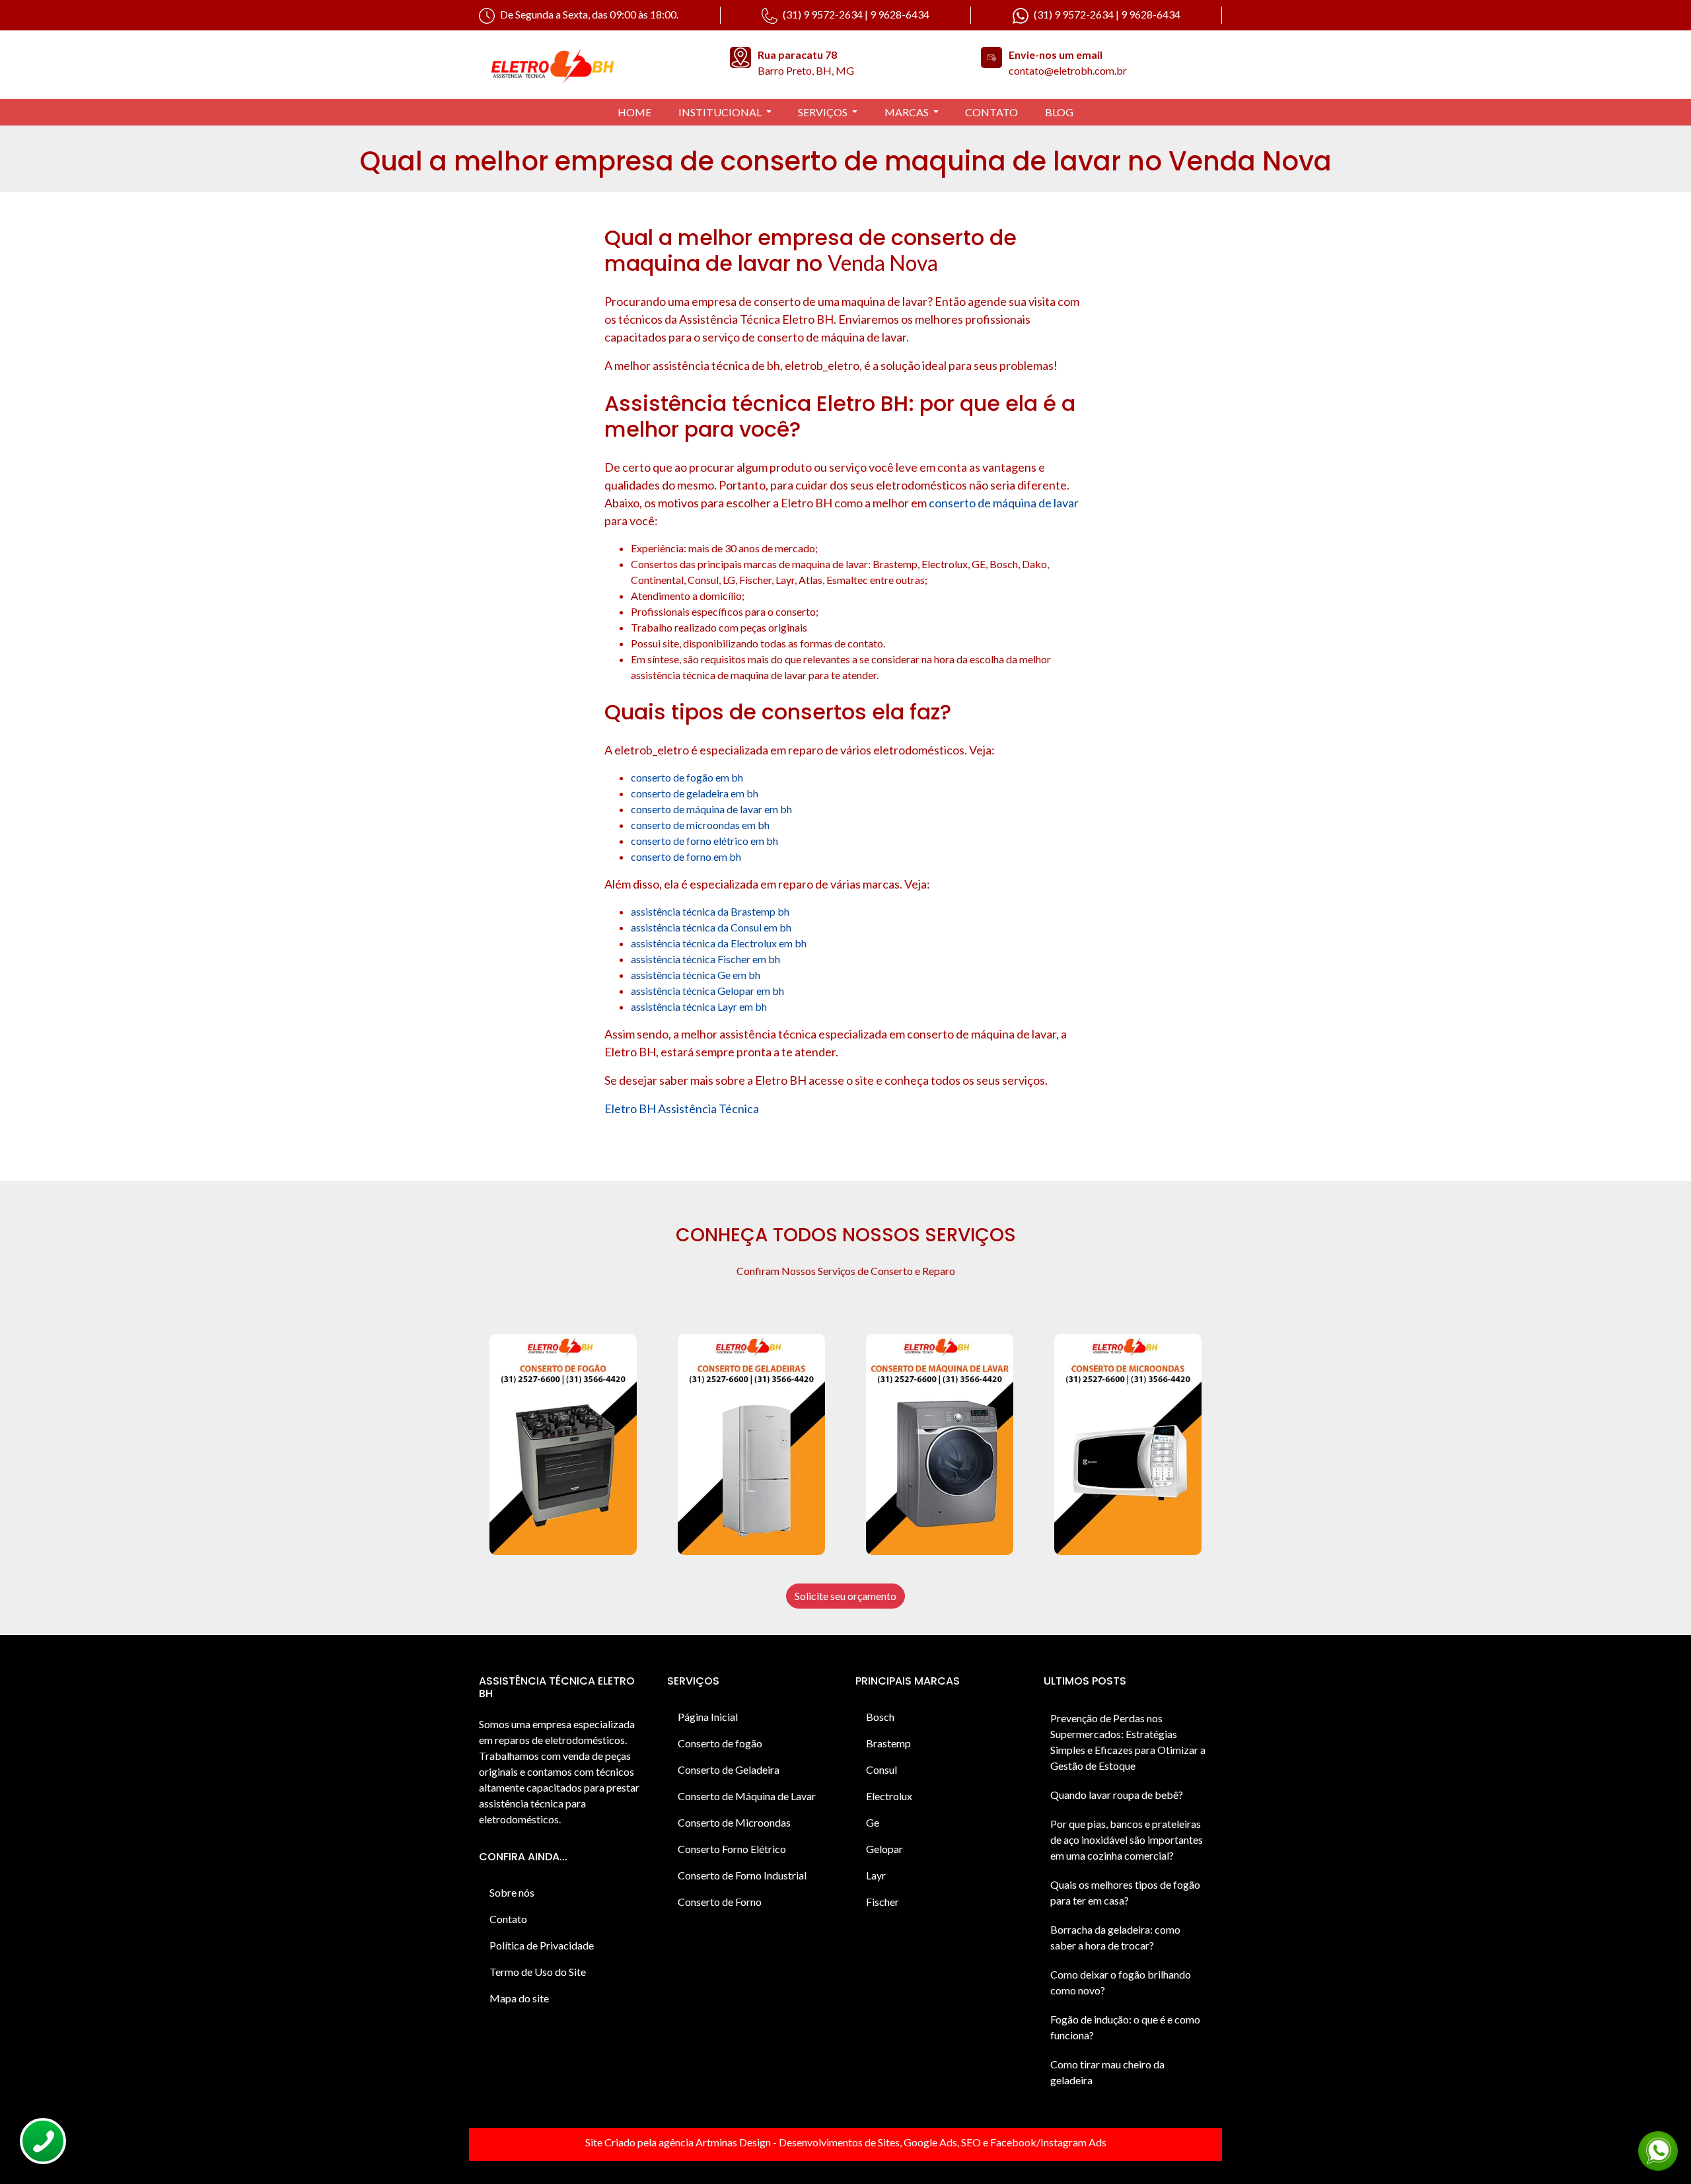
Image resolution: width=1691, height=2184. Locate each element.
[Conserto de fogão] (563, 1444)
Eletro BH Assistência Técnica (682, 1109)
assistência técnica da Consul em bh (711, 927)
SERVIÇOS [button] (824, 112)
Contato (508, 1919)
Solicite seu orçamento (845, 1596)
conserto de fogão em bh (687, 777)
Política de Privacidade (542, 1945)
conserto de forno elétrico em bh (704, 841)
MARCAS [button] (908, 112)
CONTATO (991, 112)
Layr (876, 1875)
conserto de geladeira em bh (695, 793)
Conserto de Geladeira (729, 1769)
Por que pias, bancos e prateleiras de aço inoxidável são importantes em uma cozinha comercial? (1127, 1839)
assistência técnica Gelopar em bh (707, 991)
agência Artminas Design (715, 2142)
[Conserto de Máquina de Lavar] (940, 1444)
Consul (881, 1769)
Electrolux (889, 1796)
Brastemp (888, 1743)
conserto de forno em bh (686, 856)
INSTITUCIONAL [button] (721, 112)
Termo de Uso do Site (538, 1972)
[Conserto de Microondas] (1128, 1444)
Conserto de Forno (720, 1902)
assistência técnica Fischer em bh (705, 959)
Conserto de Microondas (734, 1822)
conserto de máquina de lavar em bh (711, 809)
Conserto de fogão (720, 1743)
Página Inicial (708, 1717)
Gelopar (884, 1849)
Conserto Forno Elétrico (732, 1849)
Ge (873, 1822)
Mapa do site (519, 1998)
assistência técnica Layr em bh (699, 1006)
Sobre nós (512, 1892)
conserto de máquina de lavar (1004, 503)
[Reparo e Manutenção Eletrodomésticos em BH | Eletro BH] (594, 65)
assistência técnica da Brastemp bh (710, 911)
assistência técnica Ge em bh (696, 975)
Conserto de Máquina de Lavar (747, 1796)
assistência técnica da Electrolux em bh (719, 943)
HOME (634, 112)
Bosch (880, 1717)
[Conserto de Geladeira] (751, 1444)
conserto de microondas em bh (700, 825)
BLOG (1059, 112)
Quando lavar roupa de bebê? (1117, 1795)
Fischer (882, 1902)
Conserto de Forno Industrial (742, 1875)
